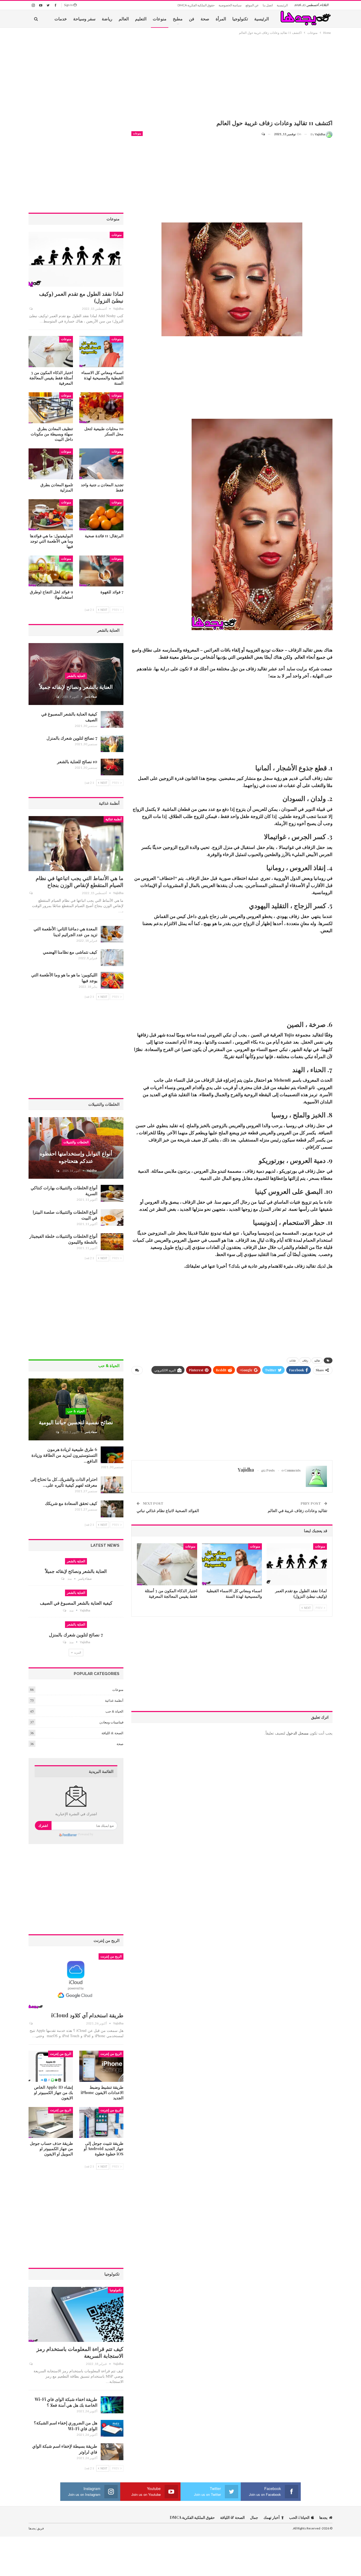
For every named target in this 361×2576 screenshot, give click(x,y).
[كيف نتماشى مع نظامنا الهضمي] (112, 958)
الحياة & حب (76, 1411)
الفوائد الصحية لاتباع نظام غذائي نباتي (168, 1510)
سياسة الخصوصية (230, 5)
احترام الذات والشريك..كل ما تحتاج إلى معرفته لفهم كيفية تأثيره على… (64, 1482)
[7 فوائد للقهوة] (101, 571)
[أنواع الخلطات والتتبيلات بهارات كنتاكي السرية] (112, 1193)
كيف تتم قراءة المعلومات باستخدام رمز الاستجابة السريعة (80, 2352)
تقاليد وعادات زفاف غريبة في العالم (297, 1510)
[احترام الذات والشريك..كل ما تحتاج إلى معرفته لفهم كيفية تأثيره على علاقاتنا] (112, 1485)
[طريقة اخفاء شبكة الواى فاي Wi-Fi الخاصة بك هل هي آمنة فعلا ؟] (112, 2405)
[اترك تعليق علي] (266, 134)
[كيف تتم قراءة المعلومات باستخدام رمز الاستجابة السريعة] (76, 2314)
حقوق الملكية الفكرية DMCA (196, 5)
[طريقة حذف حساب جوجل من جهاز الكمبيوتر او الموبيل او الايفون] (51, 2122)
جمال (254, 2517)
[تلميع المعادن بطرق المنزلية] (51, 464)
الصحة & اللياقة (112, 1733)
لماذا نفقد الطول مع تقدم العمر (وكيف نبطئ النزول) (81, 297)
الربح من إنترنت (111, 1956)
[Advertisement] (232, 78)
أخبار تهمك (272, 2517)
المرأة (221, 19)
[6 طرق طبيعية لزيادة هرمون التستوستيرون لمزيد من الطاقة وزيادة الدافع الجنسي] (112, 1455)
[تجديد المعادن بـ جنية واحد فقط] (101, 464)
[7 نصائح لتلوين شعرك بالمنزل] (112, 744)
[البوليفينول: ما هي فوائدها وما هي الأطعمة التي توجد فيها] (51, 515)
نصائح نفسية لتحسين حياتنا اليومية (76, 1422)
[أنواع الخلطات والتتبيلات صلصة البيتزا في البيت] (112, 1218)
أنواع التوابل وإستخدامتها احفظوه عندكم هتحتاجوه (76, 1157)
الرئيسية (282, 5)
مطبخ (178, 19)
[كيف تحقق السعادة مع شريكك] (112, 1509)
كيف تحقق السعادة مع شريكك (71, 1503)
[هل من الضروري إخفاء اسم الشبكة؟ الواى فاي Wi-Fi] (112, 2428)
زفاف (305, 1360)
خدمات (61, 19)
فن (192, 19)
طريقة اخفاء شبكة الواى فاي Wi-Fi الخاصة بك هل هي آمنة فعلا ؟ (66, 2402)
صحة (205, 19)
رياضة (107, 19)
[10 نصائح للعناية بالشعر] (112, 767)
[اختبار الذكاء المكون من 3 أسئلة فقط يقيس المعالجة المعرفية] (167, 1564)
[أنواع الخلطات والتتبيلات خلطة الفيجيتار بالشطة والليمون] (112, 1242)
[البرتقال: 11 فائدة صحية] (101, 515)
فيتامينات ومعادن (111, 1722)
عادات (293, 1360)
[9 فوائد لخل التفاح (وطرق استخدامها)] (51, 571)
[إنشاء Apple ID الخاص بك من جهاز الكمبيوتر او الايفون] (51, 2066)
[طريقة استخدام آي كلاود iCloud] (76, 1981)
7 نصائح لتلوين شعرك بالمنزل (72, 738)
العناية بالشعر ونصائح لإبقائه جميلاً (76, 687)
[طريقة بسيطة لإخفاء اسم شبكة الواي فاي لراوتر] (112, 2452)
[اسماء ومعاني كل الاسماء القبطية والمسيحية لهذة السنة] (232, 1564)
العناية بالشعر (76, 676)
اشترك (43, 1825)
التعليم (141, 19)
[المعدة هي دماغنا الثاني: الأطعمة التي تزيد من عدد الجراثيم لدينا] (112, 934)
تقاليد (317, 1360)
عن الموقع (252, 5)
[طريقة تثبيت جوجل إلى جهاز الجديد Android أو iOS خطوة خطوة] (101, 2122)
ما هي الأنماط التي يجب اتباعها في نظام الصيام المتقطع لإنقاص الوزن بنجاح (80, 881)
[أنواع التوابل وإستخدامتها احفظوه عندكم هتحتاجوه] (76, 1148)
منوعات (160, 19)
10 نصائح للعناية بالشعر (77, 761)
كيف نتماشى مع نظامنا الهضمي (70, 952)
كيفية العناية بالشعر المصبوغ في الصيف (76, 1603)
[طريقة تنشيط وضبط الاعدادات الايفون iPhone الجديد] (101, 2066)
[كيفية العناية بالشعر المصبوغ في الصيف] (112, 720)
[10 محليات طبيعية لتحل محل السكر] (101, 408)
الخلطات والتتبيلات (76, 1142)
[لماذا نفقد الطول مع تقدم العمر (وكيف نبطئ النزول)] (297, 1564)
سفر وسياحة (84, 19)
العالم (124, 19)
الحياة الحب (299, 2517)
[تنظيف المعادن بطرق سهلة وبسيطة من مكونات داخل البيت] (51, 408)
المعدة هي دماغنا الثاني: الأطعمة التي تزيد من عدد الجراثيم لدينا (65, 932)
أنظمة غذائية (114, 819)
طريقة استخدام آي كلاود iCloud (87, 2015)
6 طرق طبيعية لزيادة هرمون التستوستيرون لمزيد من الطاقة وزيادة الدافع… (64, 1455)
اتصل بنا (268, 5)
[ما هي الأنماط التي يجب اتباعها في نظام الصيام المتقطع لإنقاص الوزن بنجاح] (76, 844)
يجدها (323, 2517)
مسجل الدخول (297, 1733)
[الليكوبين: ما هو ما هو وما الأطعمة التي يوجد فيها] (112, 980)
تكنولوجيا (240, 19)
